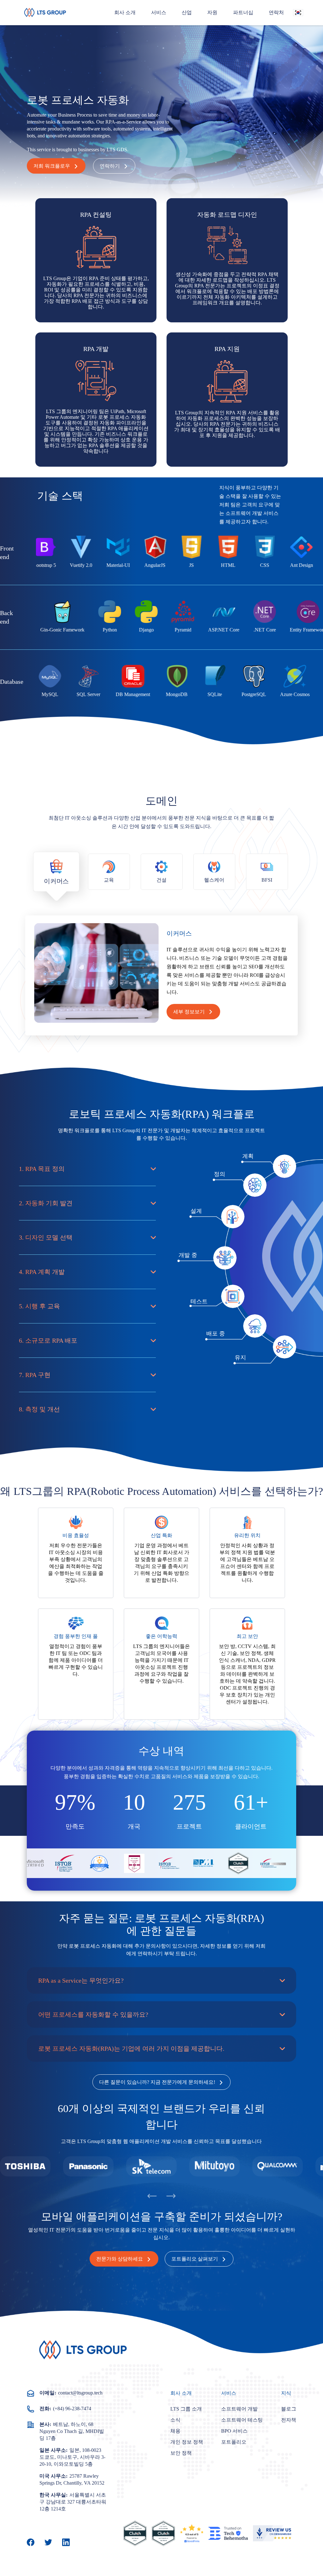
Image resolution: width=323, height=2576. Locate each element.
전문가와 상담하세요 (120, 2259)
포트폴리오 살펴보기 (195, 2259)
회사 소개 (125, 12)
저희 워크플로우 (52, 166)
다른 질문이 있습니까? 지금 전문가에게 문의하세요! (157, 2082)
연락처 (276, 12)
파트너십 (243, 12)
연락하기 (110, 166)
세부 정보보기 (189, 1012)
